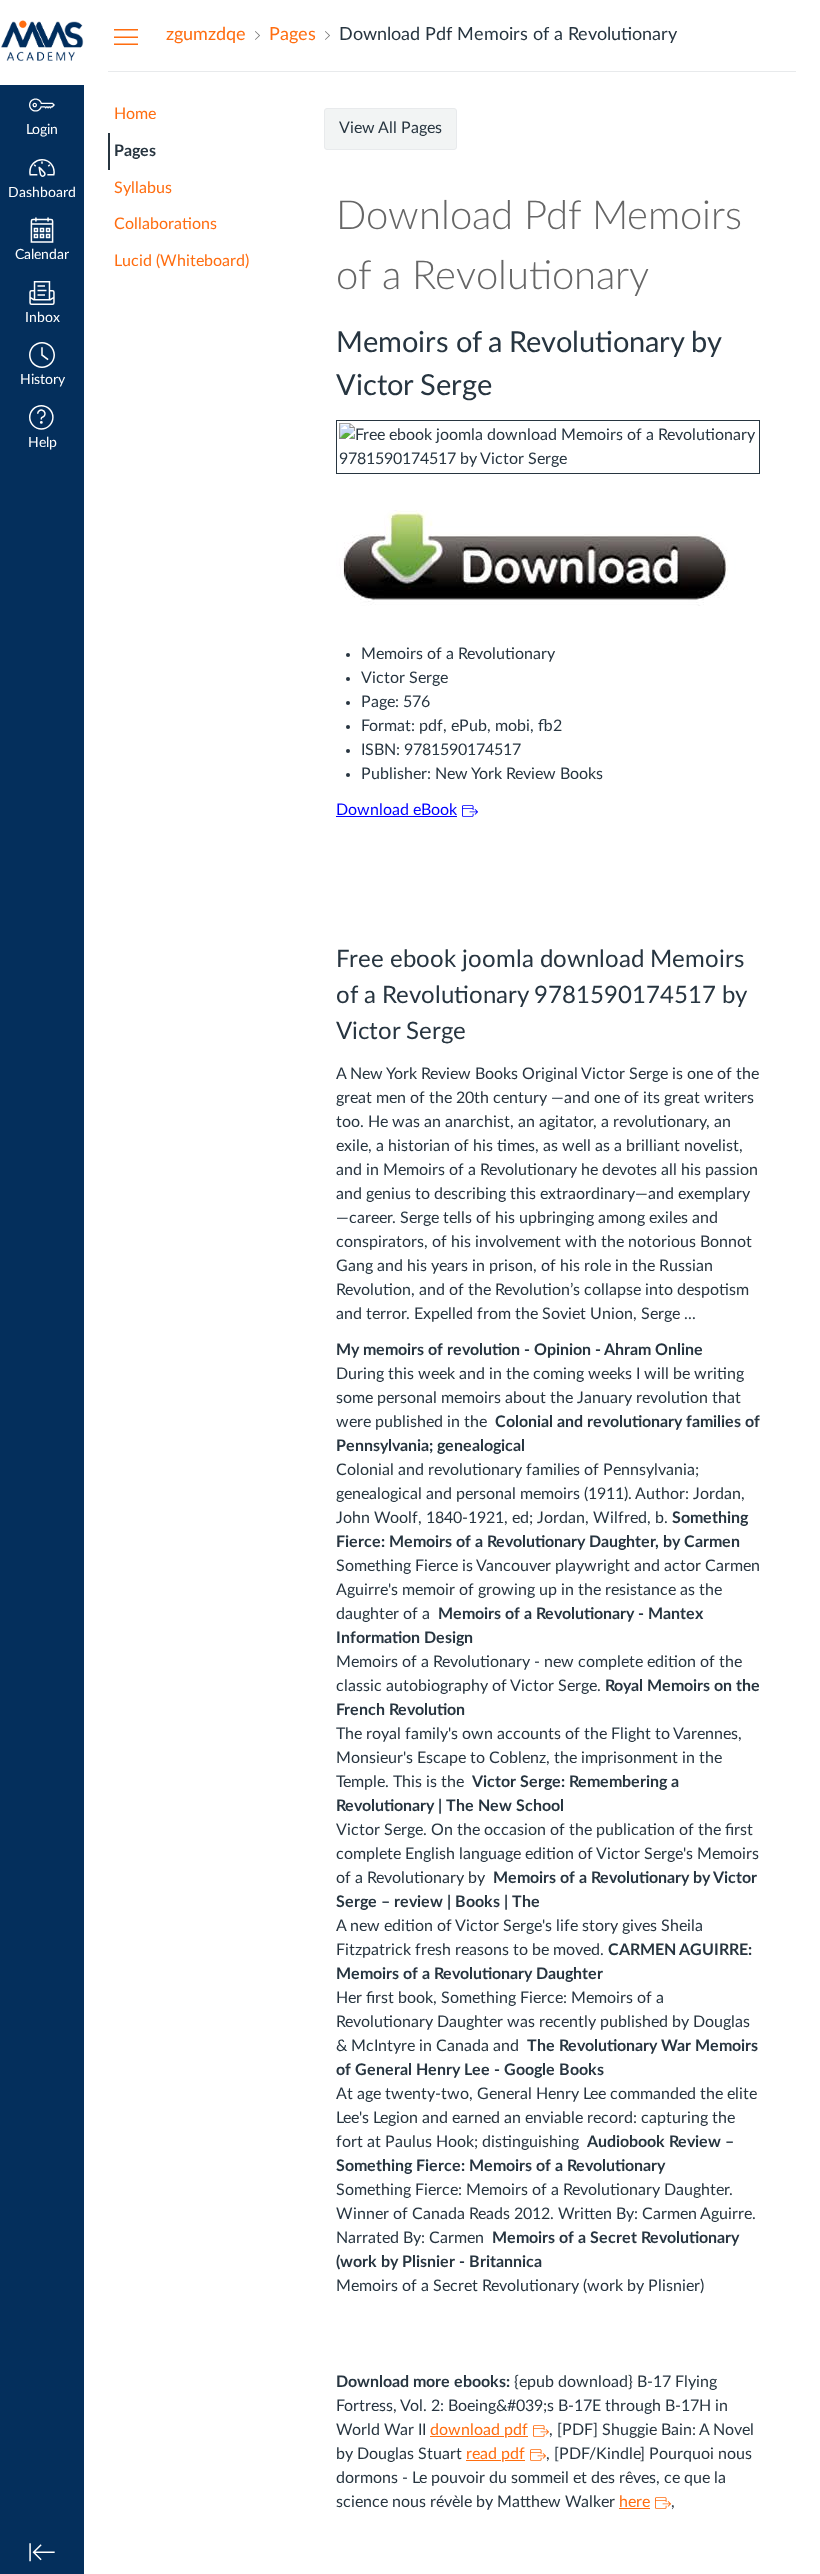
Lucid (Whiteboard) (181, 261)
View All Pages (390, 128)
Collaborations (165, 224)
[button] (42, 366)
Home (135, 114)
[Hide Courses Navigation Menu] (126, 36)
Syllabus (143, 188)
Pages (135, 151)
